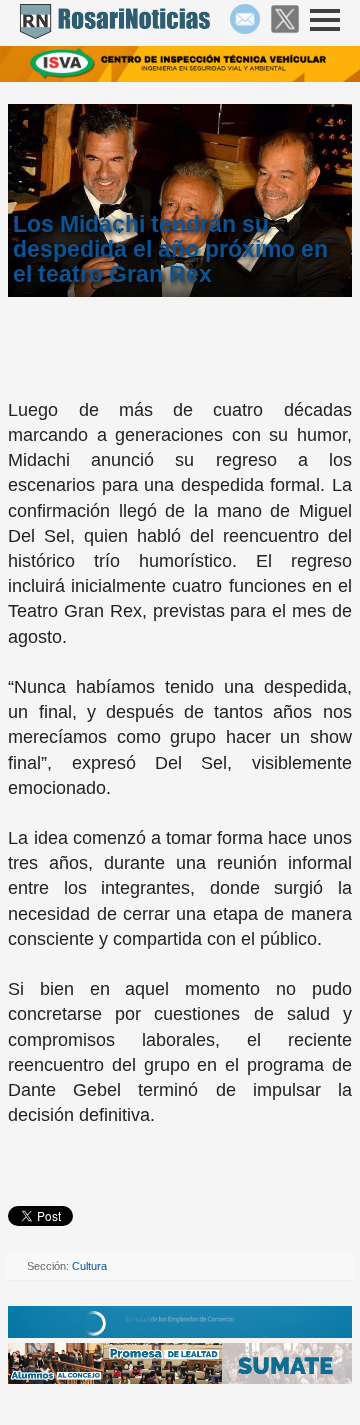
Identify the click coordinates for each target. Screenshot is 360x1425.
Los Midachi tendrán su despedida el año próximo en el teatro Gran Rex (170, 249)
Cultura (89, 1266)
